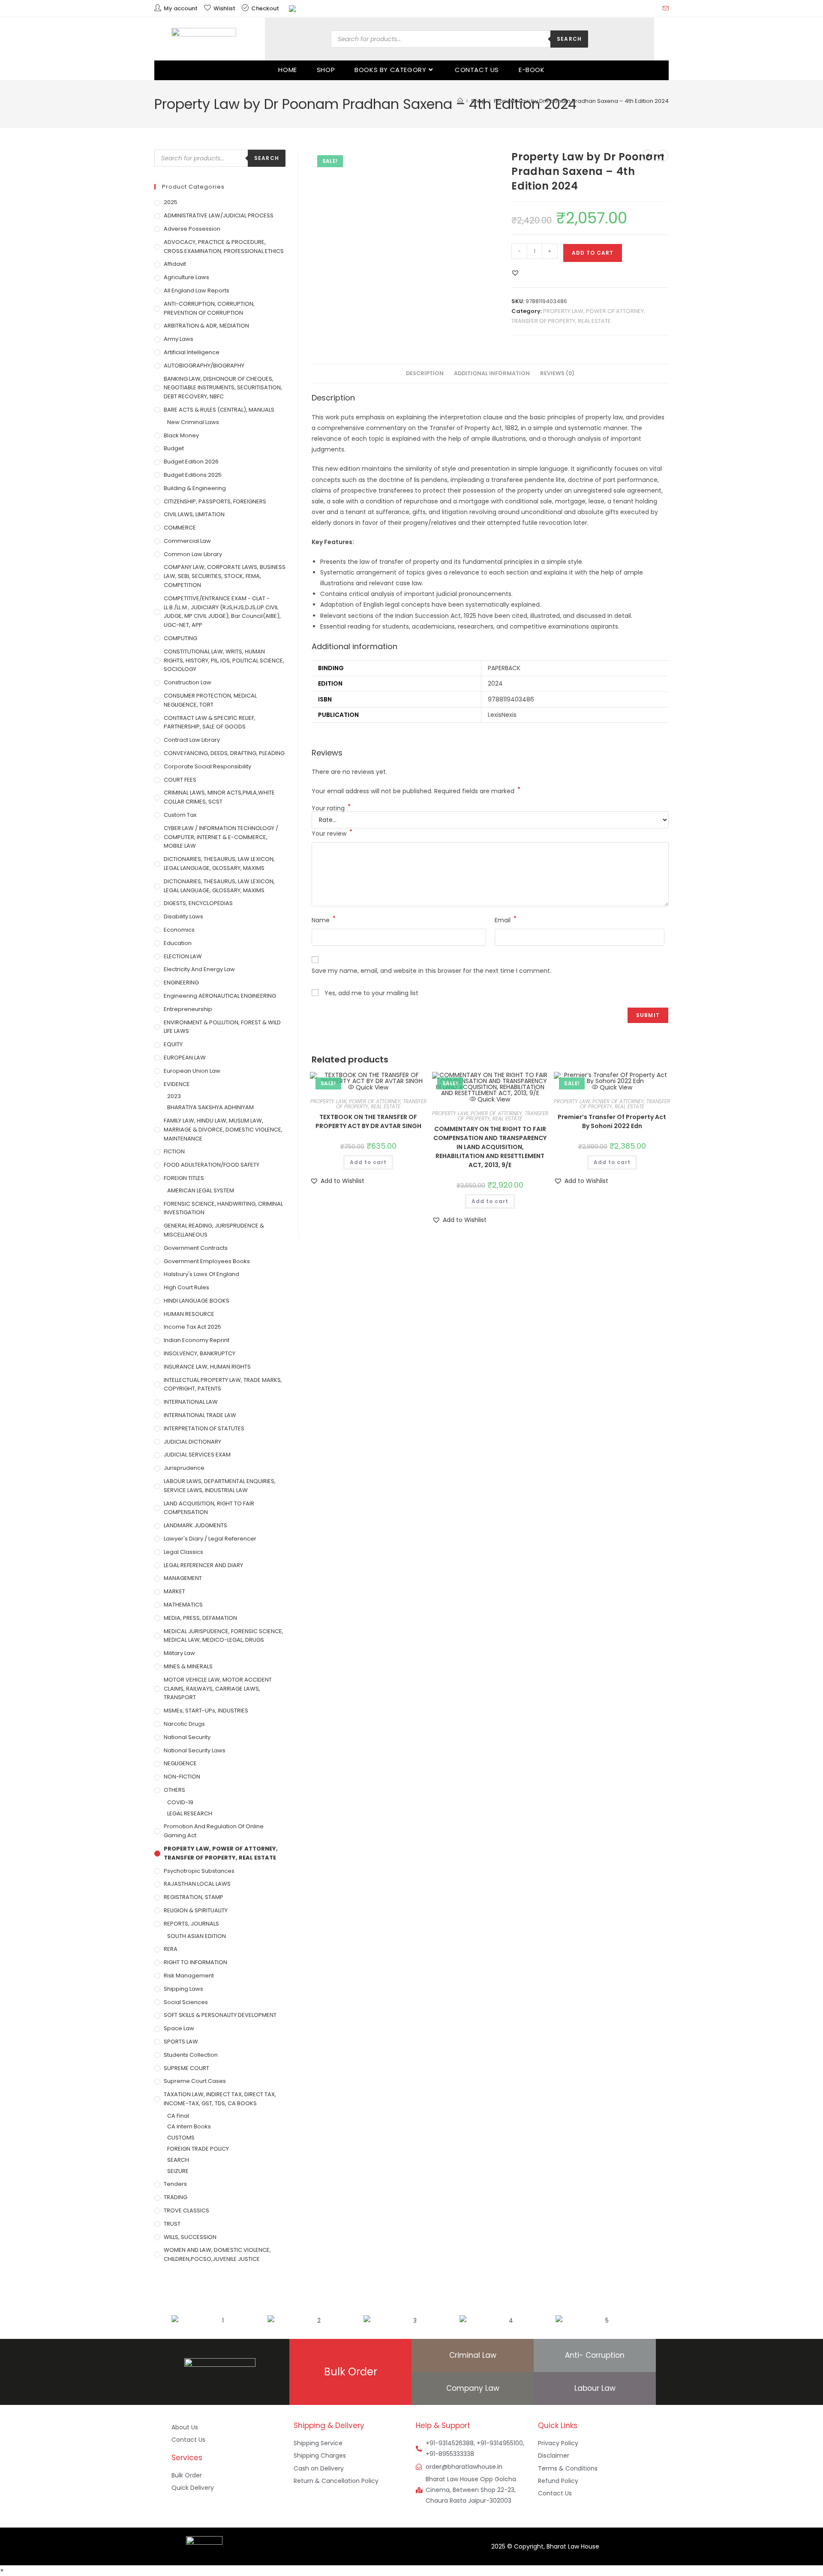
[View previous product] (648, 156)
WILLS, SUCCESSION (190, 2237)
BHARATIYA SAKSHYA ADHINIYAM (210, 1107)
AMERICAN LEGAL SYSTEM (201, 1190)
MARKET (174, 1591)
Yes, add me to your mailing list (371, 993)
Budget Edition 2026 (191, 462)
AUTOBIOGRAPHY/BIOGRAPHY (204, 366)
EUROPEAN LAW (185, 1058)
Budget (174, 448)
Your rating (331, 808)
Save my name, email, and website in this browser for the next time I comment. (431, 971)
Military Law (179, 1653)
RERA (171, 1949)
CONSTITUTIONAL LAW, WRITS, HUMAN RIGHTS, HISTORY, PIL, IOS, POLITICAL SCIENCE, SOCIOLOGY (224, 661)
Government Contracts (196, 1248)
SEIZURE (178, 2171)
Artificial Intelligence (192, 352)
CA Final (178, 2116)
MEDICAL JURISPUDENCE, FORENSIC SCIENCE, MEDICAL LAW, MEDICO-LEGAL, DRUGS (224, 1636)
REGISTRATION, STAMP (194, 1897)
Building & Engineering (195, 488)
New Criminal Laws (193, 422)
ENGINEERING (181, 983)
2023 (174, 1096)
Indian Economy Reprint (197, 1340)
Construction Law (188, 682)
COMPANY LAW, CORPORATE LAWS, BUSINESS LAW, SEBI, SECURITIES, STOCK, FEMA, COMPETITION (225, 576)
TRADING (176, 2197)
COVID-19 (180, 1802)
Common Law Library (193, 554)
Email (506, 920)
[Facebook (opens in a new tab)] (635, 9)
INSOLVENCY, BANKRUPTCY (200, 1353)
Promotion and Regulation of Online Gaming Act (214, 1831)
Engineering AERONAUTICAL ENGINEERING (220, 996)
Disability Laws (183, 916)
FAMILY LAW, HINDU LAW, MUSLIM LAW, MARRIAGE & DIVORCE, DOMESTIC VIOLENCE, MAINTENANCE (223, 1130)
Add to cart (593, 253)
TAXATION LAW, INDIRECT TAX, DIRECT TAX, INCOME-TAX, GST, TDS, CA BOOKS (220, 2099)
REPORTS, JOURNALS (191, 1924)
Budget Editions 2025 (193, 475)
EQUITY (173, 1044)
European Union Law (192, 1071)
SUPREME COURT (186, 2068)
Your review (332, 833)
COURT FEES (180, 780)
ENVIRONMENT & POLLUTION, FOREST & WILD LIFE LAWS (222, 1027)
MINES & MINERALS (188, 1666)
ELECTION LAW (183, 956)
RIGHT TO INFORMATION (195, 1962)
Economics (179, 930)
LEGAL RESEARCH (190, 1813)
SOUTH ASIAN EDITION (197, 1936)
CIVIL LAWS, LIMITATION (194, 514)
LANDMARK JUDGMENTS (195, 1525)
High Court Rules (186, 1287)
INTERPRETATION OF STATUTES (204, 1428)
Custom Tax (180, 815)
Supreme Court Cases (195, 2081)
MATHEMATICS (183, 1605)
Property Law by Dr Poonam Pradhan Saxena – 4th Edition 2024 (581, 101)
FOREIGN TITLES (184, 1178)
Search (569, 39)
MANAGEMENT (183, 1578)
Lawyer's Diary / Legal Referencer (210, 1539)
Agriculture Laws (186, 277)
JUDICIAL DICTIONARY (192, 1442)
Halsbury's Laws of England (201, 1274)
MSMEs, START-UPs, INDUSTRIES (206, 1711)
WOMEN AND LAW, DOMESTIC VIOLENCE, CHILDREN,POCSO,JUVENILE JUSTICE (217, 2254)
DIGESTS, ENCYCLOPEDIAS (198, 903)
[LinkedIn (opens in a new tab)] (655, 9)
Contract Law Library (192, 740)
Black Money (181, 435)
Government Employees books (207, 1261)
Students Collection (191, 2055)
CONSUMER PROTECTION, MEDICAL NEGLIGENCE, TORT (210, 700)
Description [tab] (425, 373)
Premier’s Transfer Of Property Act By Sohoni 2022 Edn (612, 1121)
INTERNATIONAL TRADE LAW (200, 1415)
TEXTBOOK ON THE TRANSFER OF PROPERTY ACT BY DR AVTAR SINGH (368, 1121)
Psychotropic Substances (199, 1871)
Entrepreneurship (188, 1009)
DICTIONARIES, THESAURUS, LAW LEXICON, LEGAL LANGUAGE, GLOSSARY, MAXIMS (219, 864)
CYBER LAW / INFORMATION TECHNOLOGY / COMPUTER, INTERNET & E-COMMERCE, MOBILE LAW (221, 837)
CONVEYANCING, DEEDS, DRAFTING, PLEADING (224, 753)
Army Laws (179, 339)
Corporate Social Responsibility (207, 766)
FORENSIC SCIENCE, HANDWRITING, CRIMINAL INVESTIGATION (223, 1208)
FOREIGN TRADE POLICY (198, 2149)
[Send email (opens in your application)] (664, 9)
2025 (171, 202)
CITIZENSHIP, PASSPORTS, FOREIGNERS (215, 501)
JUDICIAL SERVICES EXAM (197, 1455)
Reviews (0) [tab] (557, 373)
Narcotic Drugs (184, 1724)
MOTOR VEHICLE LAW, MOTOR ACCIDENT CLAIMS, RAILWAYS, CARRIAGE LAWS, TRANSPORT (218, 1689)
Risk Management (189, 1976)
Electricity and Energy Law (199, 969)
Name (324, 920)
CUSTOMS (181, 2138)
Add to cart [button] (368, 1162)
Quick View (371, 1087)
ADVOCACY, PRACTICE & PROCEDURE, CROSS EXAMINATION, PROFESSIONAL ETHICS (224, 247)
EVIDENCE (177, 1084)
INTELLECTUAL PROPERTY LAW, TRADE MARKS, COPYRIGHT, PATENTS (223, 1384)
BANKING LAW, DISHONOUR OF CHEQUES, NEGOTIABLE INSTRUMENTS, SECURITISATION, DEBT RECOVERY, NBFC (223, 388)
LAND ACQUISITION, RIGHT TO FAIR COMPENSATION (209, 1508)
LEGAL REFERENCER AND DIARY (203, 1565)
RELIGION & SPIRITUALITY (196, 1910)
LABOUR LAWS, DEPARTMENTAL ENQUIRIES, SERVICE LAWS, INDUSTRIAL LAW (220, 1486)
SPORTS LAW (181, 2042)
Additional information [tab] (492, 373)
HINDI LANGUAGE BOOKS (197, 1301)
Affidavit (175, 264)
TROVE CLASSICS (186, 2210)
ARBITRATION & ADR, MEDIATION (206, 326)
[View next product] (663, 156)
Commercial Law (187, 541)
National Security (187, 1737)
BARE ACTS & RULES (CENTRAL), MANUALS (219, 410)
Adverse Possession (192, 229)
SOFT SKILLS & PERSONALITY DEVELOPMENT (220, 2015)
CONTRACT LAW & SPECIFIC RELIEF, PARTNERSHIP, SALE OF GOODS (210, 722)
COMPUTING (180, 638)
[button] (515, 273)
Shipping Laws (183, 1989)
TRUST (172, 2224)
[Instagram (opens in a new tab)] (645, 9)
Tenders (175, 2184)
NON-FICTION (182, 1777)
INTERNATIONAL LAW (191, 1402)
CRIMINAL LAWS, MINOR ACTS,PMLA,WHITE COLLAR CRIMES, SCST (219, 797)
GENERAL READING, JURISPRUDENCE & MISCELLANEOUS (214, 1230)
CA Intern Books (189, 2126)
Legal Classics (183, 1552)
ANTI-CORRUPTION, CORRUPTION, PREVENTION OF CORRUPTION (209, 308)
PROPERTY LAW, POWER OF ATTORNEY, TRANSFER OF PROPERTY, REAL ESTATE (368, 1104)
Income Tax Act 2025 (192, 1327)
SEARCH (178, 2160)
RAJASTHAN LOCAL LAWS (197, 1884)
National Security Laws (195, 1750)
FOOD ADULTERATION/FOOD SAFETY (212, 1165)
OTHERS (174, 1790)
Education (178, 943)
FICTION (174, 1151)
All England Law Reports (197, 290)
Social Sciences (186, 2002)
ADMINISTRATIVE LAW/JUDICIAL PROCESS (219, 215)
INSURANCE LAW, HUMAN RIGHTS (207, 1367)
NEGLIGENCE (180, 1763)
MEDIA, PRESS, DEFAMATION (200, 1618)
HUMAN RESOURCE (189, 1314)
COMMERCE (180, 528)
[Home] (460, 101)
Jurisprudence (184, 1468)
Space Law (179, 2028)
